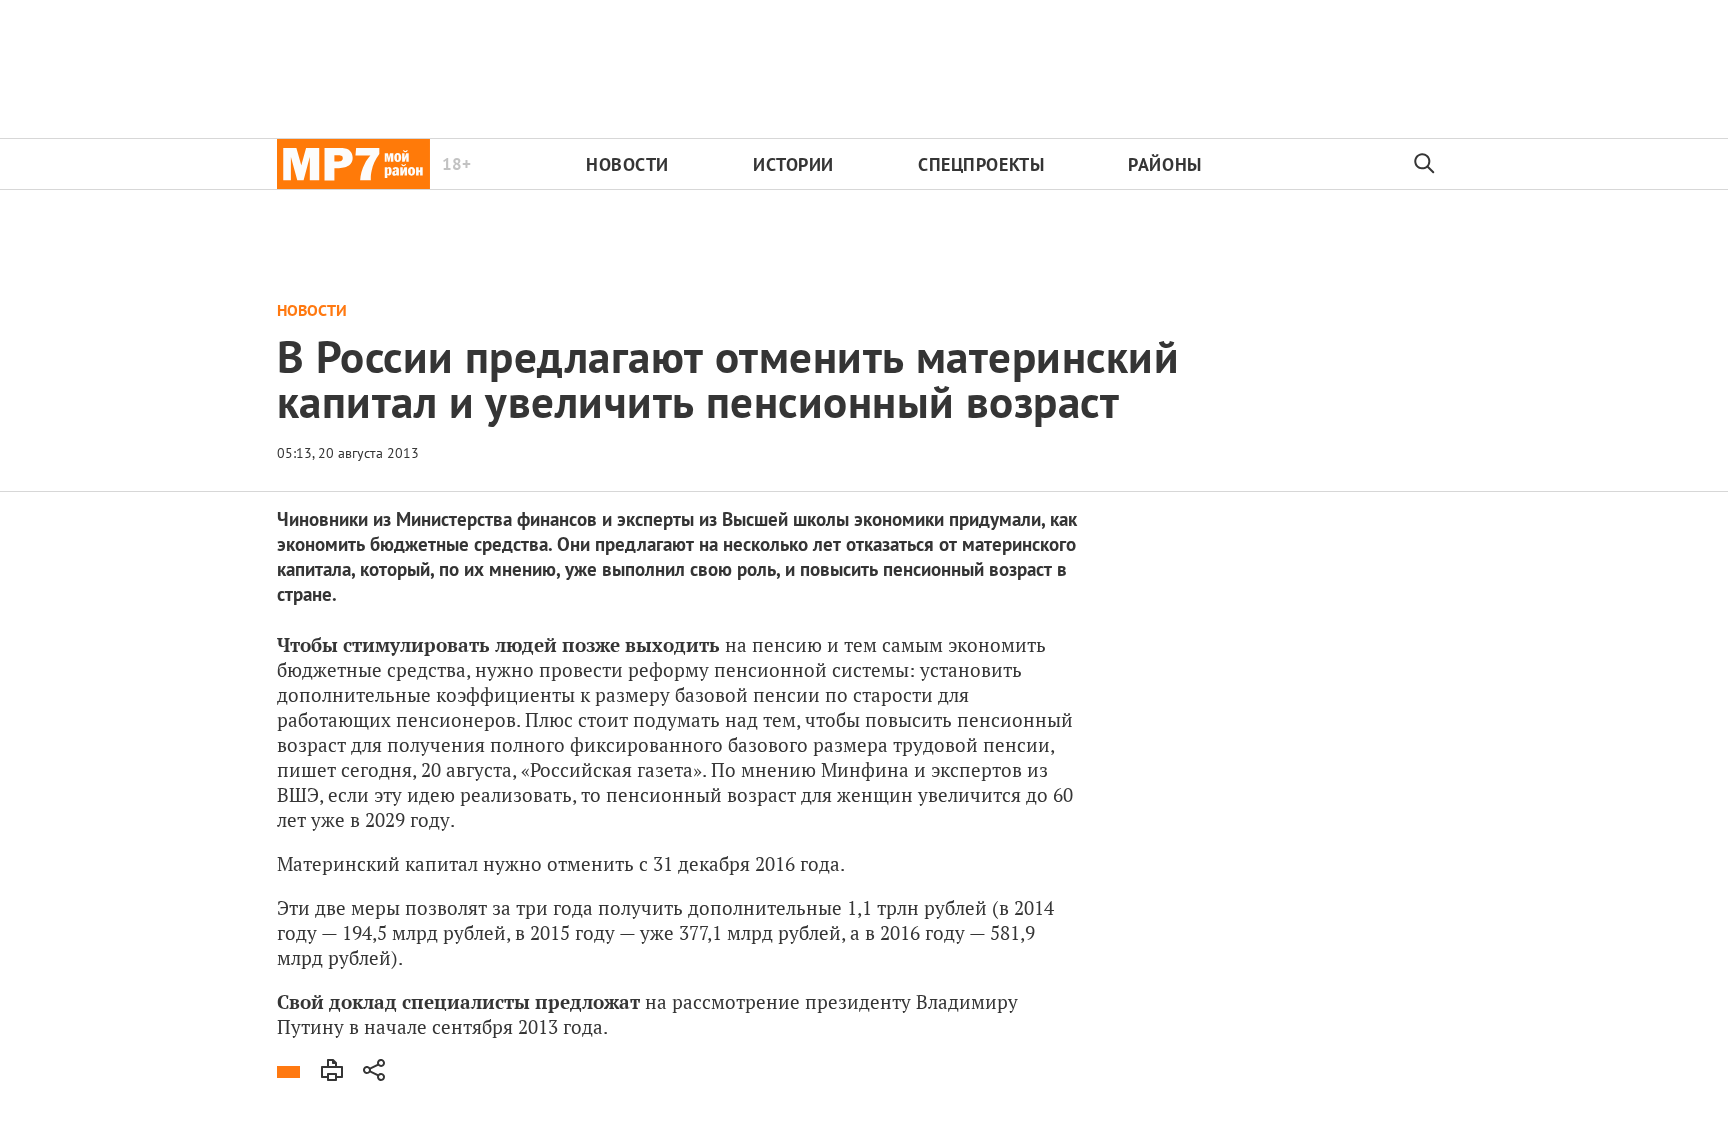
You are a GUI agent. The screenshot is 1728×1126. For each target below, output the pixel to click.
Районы (1164, 164)
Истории (793, 164)
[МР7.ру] (353, 164)
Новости (627, 164)
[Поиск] (1425, 164)
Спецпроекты (981, 164)
